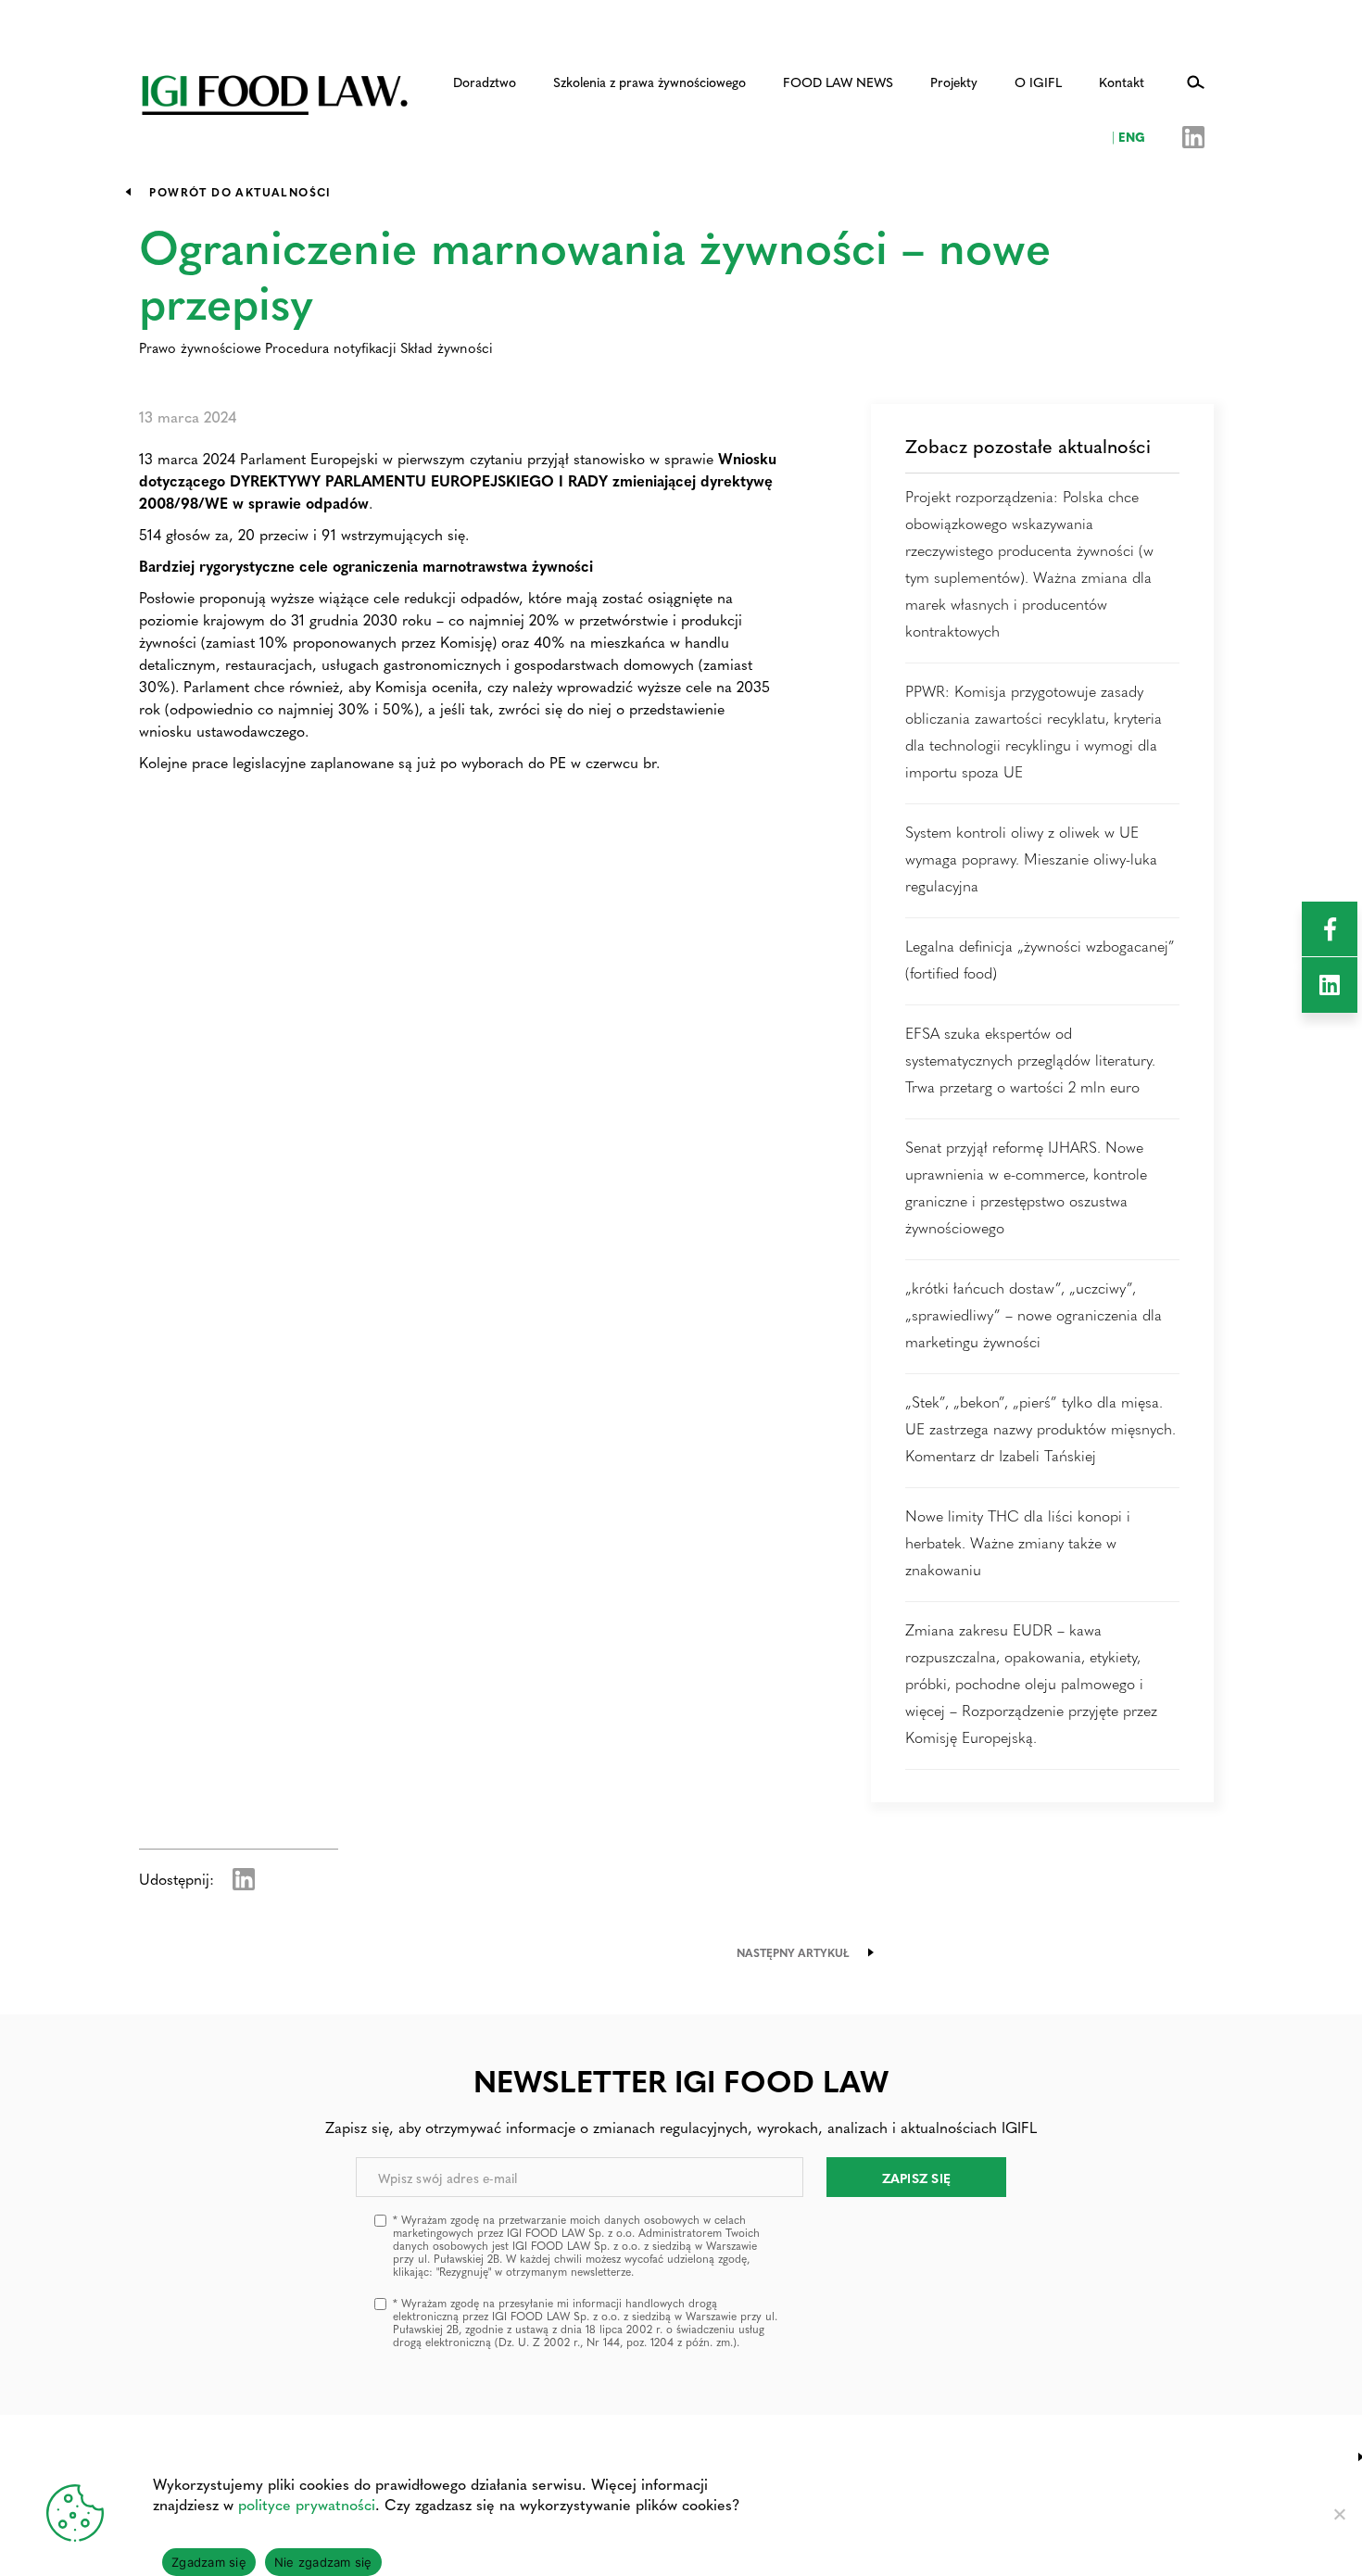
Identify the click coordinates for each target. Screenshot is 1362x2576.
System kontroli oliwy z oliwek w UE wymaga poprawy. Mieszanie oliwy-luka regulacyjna (1031, 859)
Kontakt (1122, 82)
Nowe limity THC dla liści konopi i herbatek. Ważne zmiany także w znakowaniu (1018, 1542)
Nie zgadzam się (323, 2562)
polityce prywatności (307, 2504)
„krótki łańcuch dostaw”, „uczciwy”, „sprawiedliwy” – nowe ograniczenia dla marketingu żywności (1034, 1314)
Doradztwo (485, 82)
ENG (1129, 136)
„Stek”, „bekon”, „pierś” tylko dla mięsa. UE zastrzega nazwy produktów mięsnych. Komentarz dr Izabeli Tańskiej (1040, 1428)
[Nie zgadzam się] (1339, 2514)
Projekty (954, 82)
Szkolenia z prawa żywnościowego (649, 82)
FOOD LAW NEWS (838, 82)
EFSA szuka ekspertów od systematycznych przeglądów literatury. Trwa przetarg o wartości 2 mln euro (1030, 1060)
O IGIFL (1038, 82)
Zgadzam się (209, 2562)
